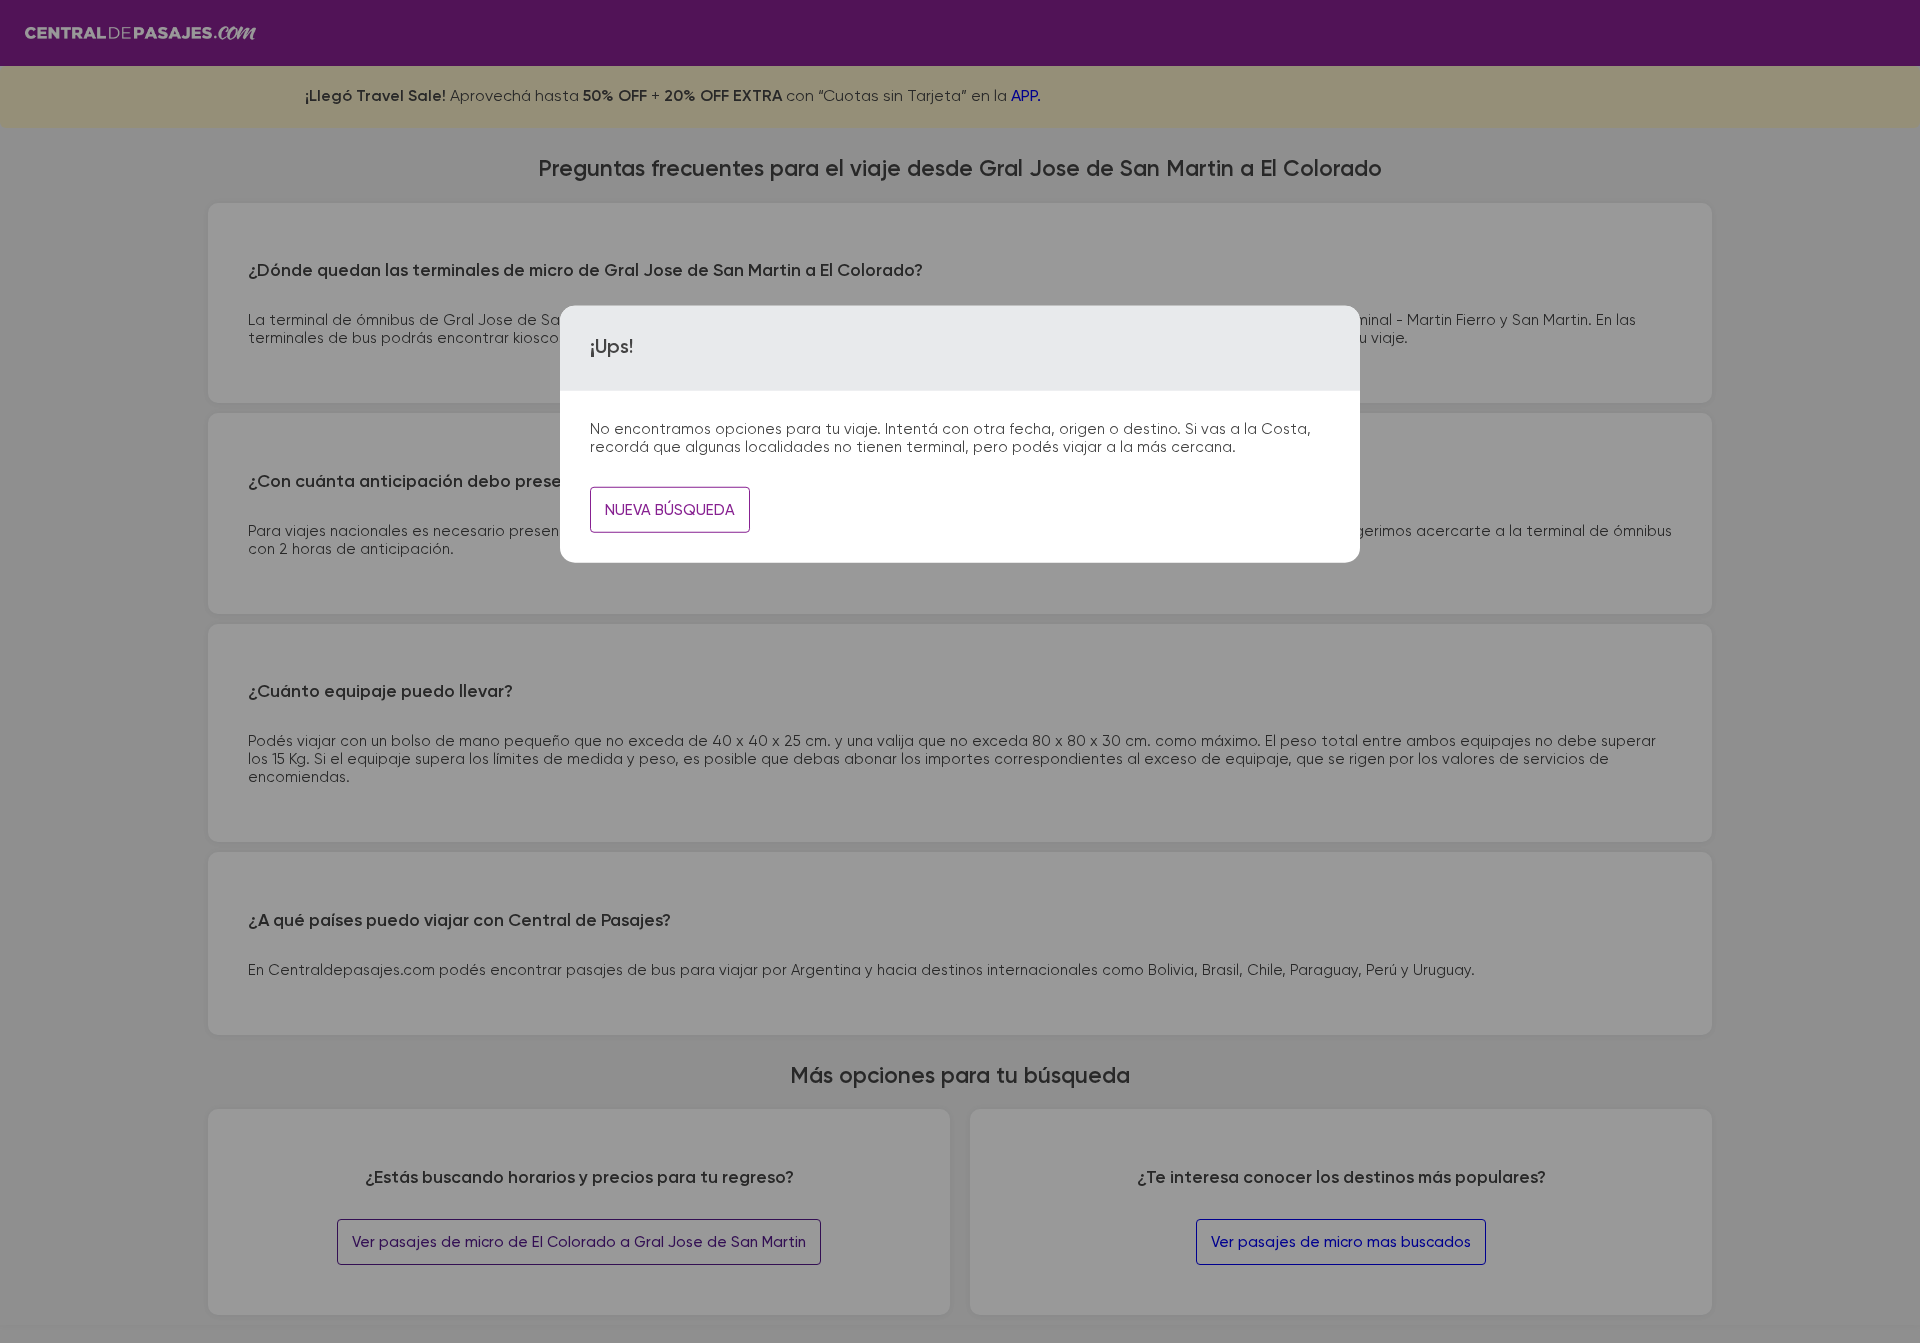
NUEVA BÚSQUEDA (670, 510)
